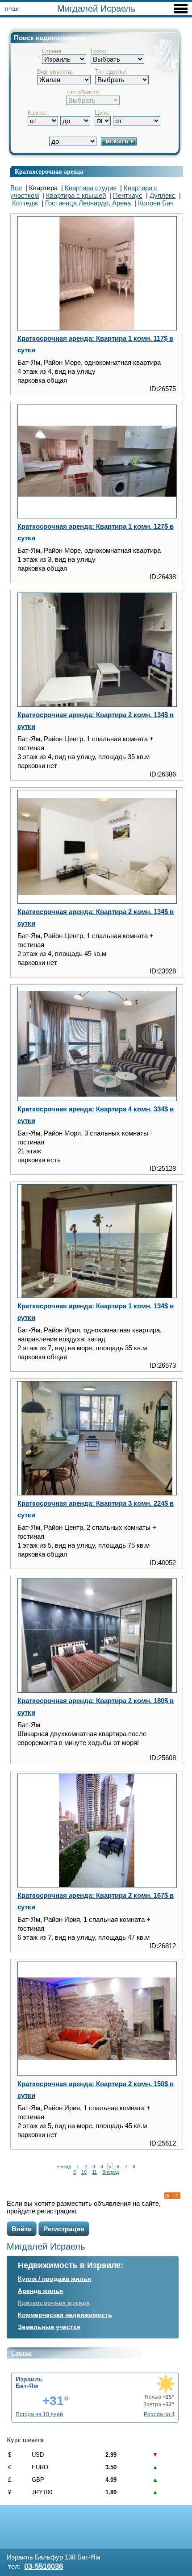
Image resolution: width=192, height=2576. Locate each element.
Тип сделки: (111, 72)
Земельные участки (49, 2327)
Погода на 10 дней (39, 2414)
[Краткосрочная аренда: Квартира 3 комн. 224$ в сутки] (97, 1439)
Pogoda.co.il (159, 2414)
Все (16, 188)
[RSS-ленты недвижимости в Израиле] (172, 2196)
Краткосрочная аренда (54, 2303)
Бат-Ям (27, 2386)
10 (84, 2172)
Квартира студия (91, 188)
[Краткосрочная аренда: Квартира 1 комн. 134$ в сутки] (97, 1242)
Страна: (52, 51)
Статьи (21, 2353)
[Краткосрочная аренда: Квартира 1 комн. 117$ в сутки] (97, 274)
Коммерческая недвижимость (65, 2315)
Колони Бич (156, 203)
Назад (64, 2167)
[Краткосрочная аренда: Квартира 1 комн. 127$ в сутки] (97, 462)
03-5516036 (44, 2566)
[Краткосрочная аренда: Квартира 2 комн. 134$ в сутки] (97, 650)
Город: (99, 51)
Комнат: (38, 113)
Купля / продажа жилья (54, 2279)
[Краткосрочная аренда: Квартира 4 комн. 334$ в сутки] (97, 1045)
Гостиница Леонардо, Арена (88, 203)
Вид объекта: (55, 72)
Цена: (102, 113)
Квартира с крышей (76, 195)
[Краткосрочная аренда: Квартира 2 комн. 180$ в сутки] (97, 1636)
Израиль (29, 2379)
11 (94, 2172)
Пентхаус (128, 195)
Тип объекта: (83, 92)
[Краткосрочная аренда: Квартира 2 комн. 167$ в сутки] (97, 1831)
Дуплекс (163, 195)
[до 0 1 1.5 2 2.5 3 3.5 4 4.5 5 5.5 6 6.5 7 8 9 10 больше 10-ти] (75, 117)
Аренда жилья (40, 2291)
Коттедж (25, 203)
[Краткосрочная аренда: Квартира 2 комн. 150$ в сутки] (97, 2019)
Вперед (111, 2172)
